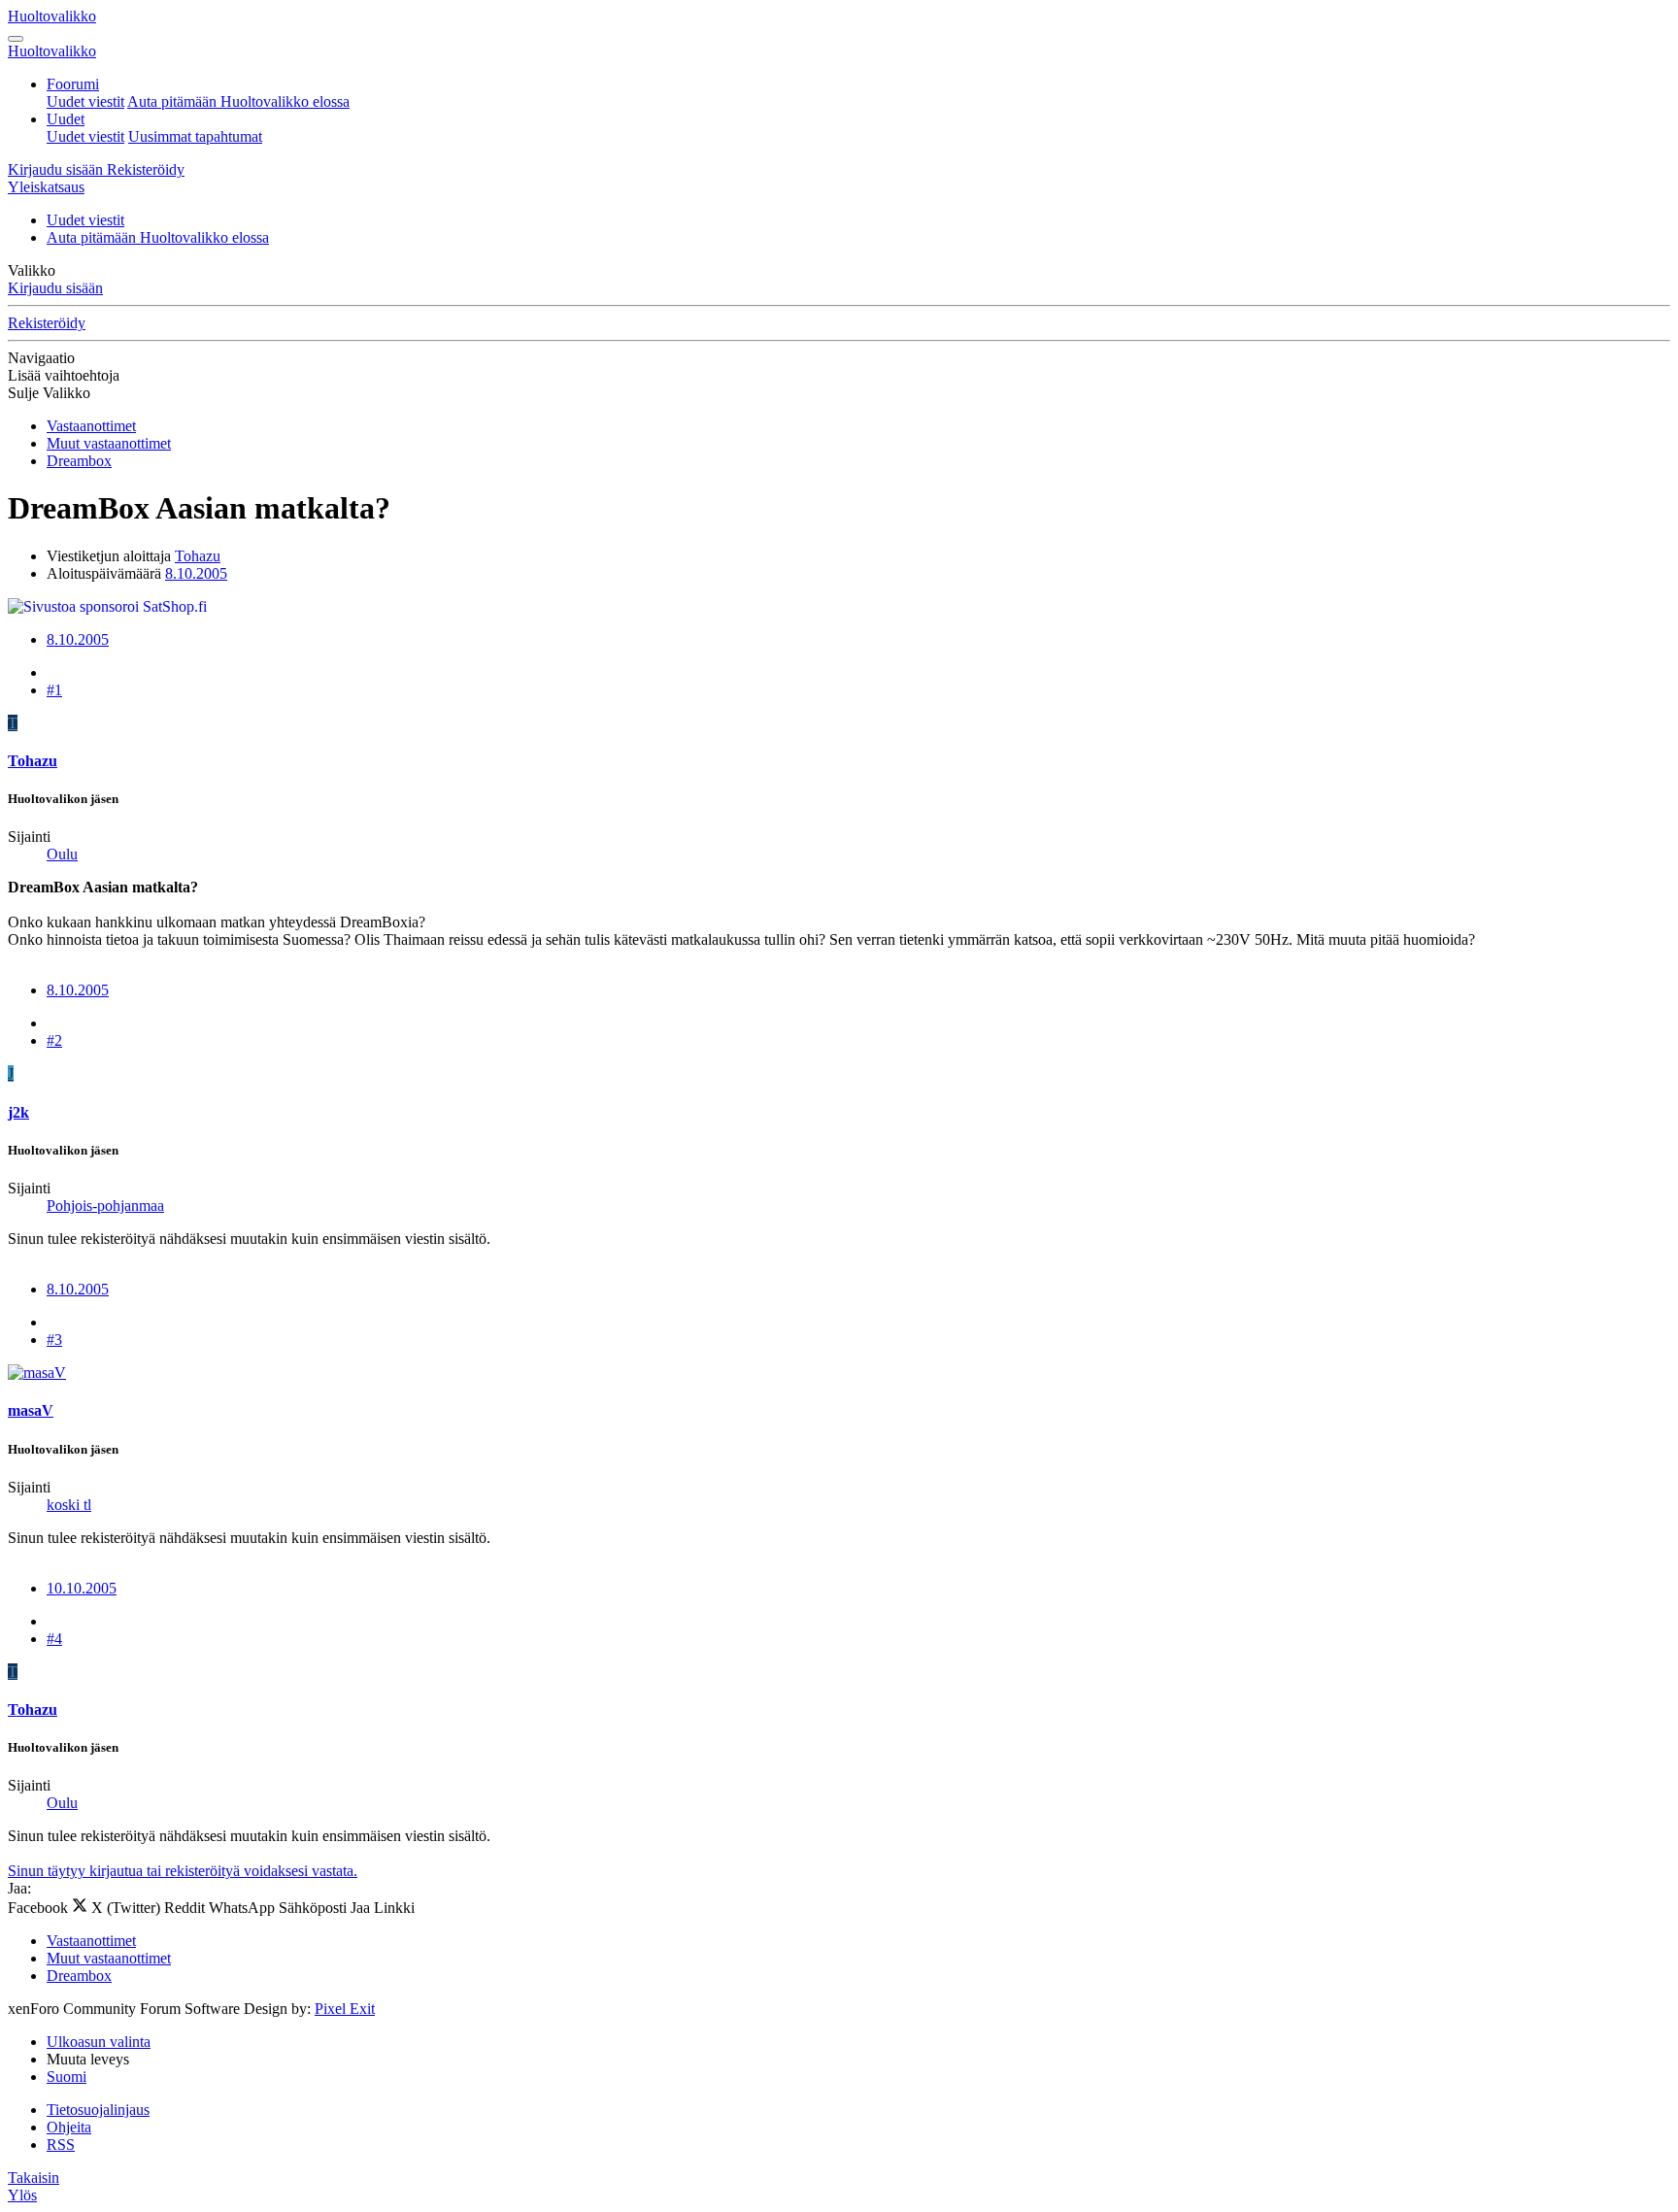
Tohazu (198, 556)
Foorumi (73, 84)
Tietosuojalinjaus (98, 2110)
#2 (54, 1040)
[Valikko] (16, 39)
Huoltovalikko (52, 16)
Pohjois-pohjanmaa (105, 1206)
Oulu (62, 854)
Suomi (67, 2077)
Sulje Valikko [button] (49, 393)
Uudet (66, 119)
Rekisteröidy (47, 323)
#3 (54, 1340)
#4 (54, 1639)
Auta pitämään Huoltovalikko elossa (238, 101)
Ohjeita (69, 2127)
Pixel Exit (345, 2009)
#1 (54, 690)
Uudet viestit (85, 101)
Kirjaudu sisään (55, 288)
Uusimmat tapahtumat (195, 136)
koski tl (69, 1505)
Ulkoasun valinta (99, 2042)
